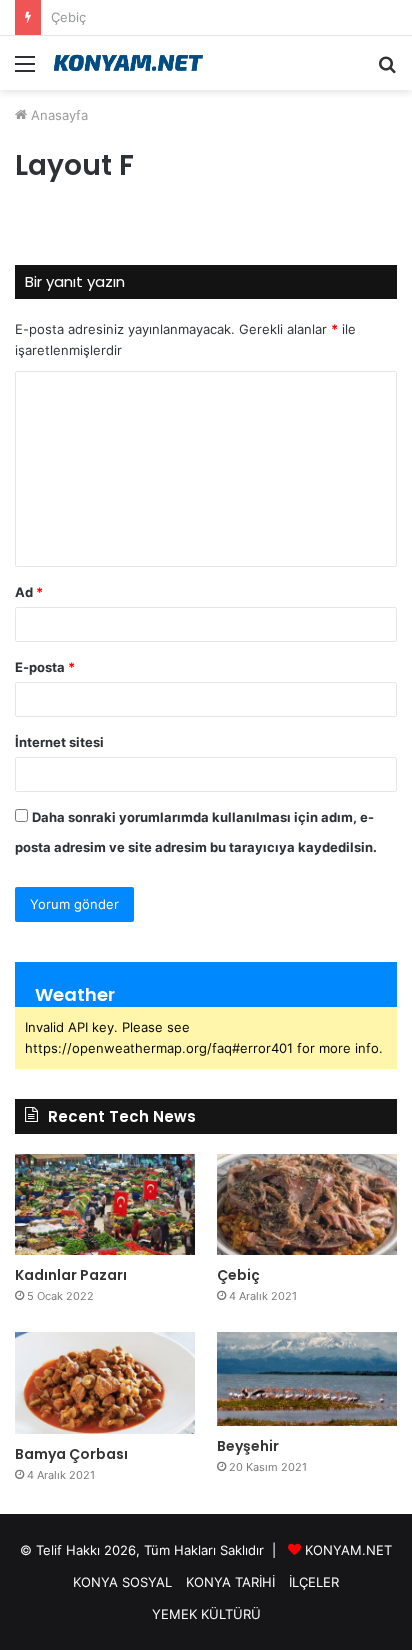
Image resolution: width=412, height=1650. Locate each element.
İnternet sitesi (59, 742)
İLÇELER (314, 1582)
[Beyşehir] (307, 1378)
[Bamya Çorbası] (105, 1382)
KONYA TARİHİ (230, 1582)
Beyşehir (248, 1446)
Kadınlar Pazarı (71, 1275)
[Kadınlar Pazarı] (105, 1204)
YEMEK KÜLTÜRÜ (206, 1614)
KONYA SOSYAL (122, 1582)
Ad (29, 592)
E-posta (45, 667)
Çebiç (238, 1275)
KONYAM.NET (348, 1550)
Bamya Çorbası (71, 1454)
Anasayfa (57, 115)
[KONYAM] (130, 63)
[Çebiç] (307, 1204)
